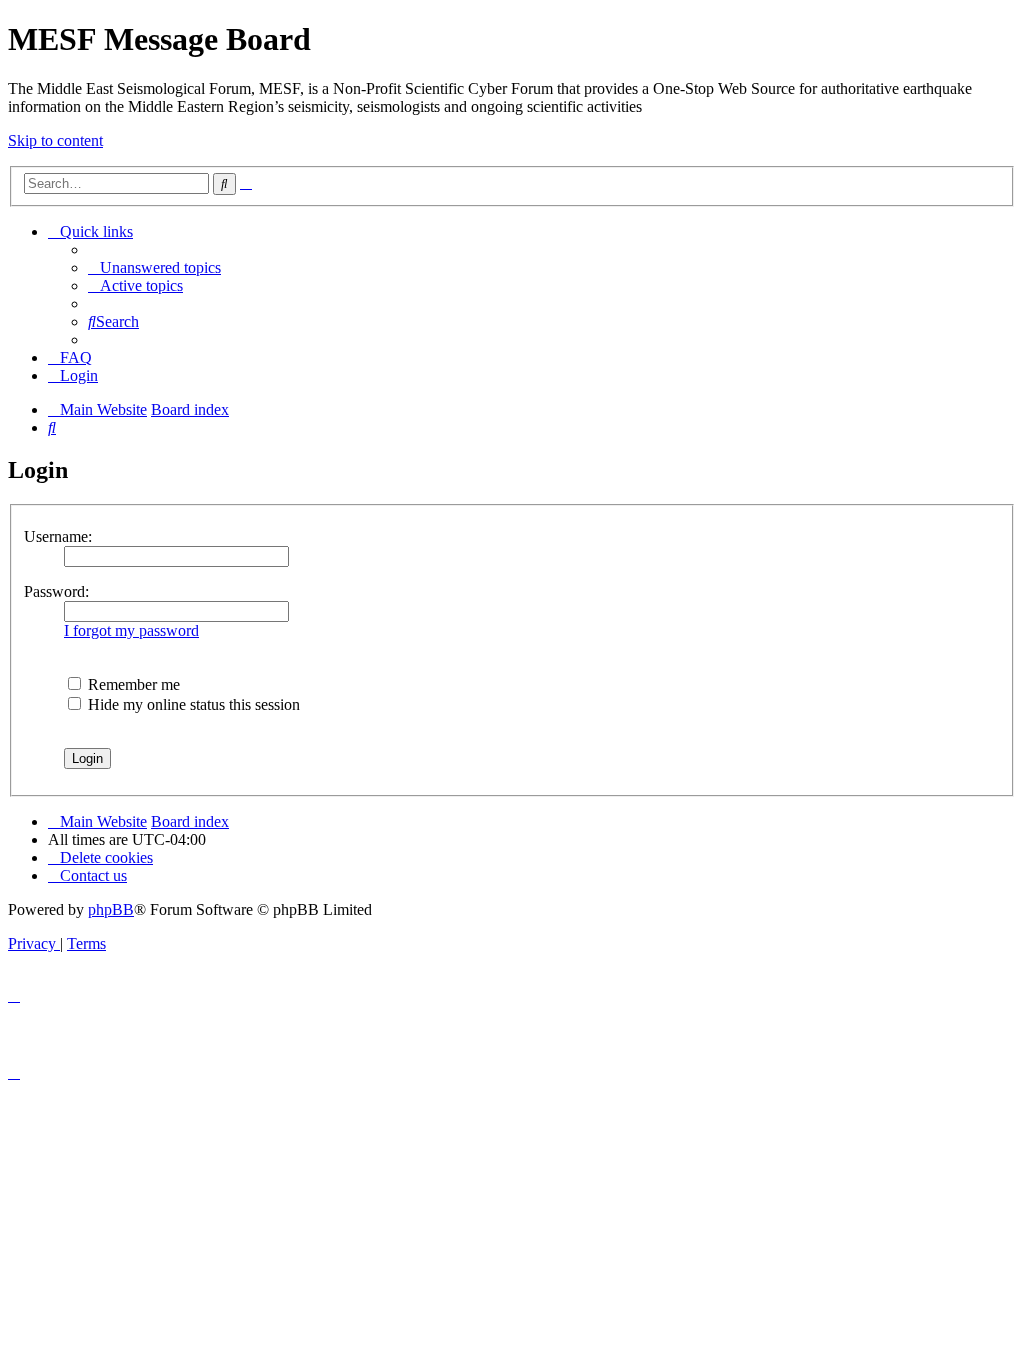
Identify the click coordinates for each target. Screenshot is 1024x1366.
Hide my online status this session (192, 704)
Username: (58, 536)
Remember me (132, 684)
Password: (56, 591)
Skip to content (55, 140)
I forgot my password (131, 630)
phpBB (111, 909)
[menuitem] (154, 267)
